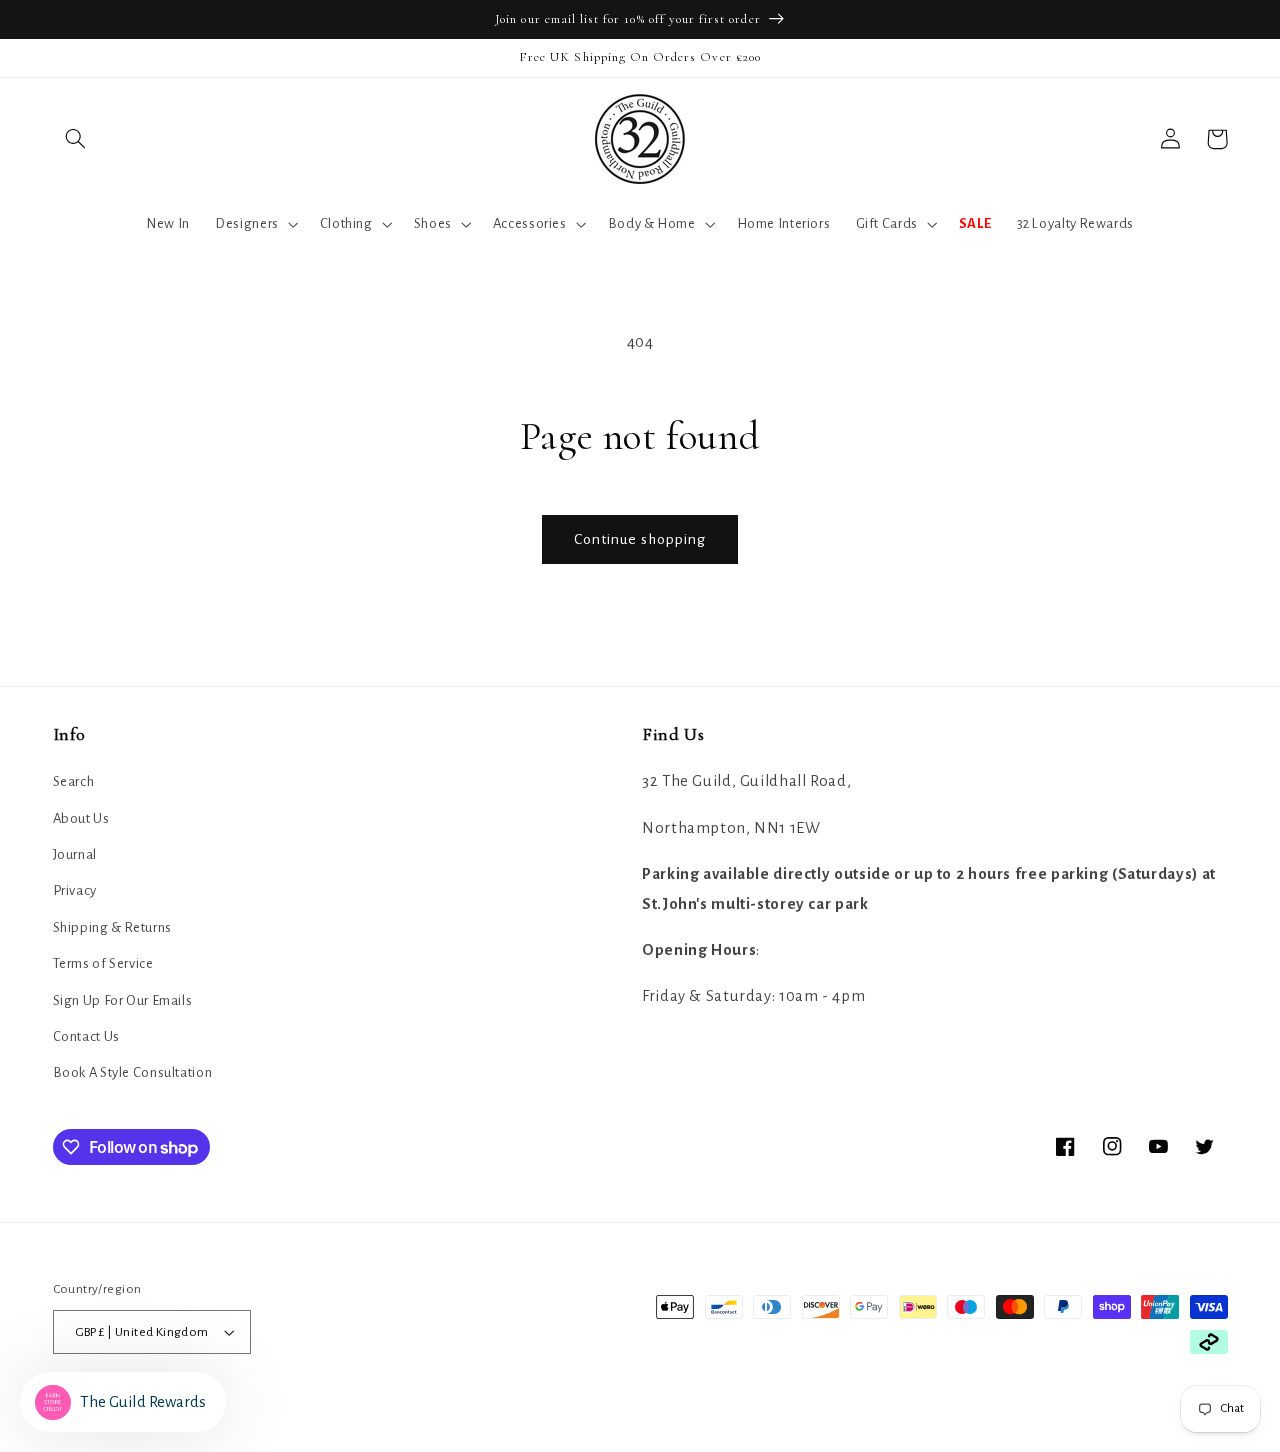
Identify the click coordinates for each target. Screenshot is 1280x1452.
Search (74, 781)
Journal (75, 854)
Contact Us (86, 1036)
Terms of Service (103, 963)
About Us (81, 818)
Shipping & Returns (112, 927)
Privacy (75, 890)
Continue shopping (640, 539)
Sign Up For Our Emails (123, 1000)
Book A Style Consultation (133, 1072)
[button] (76, 139)
